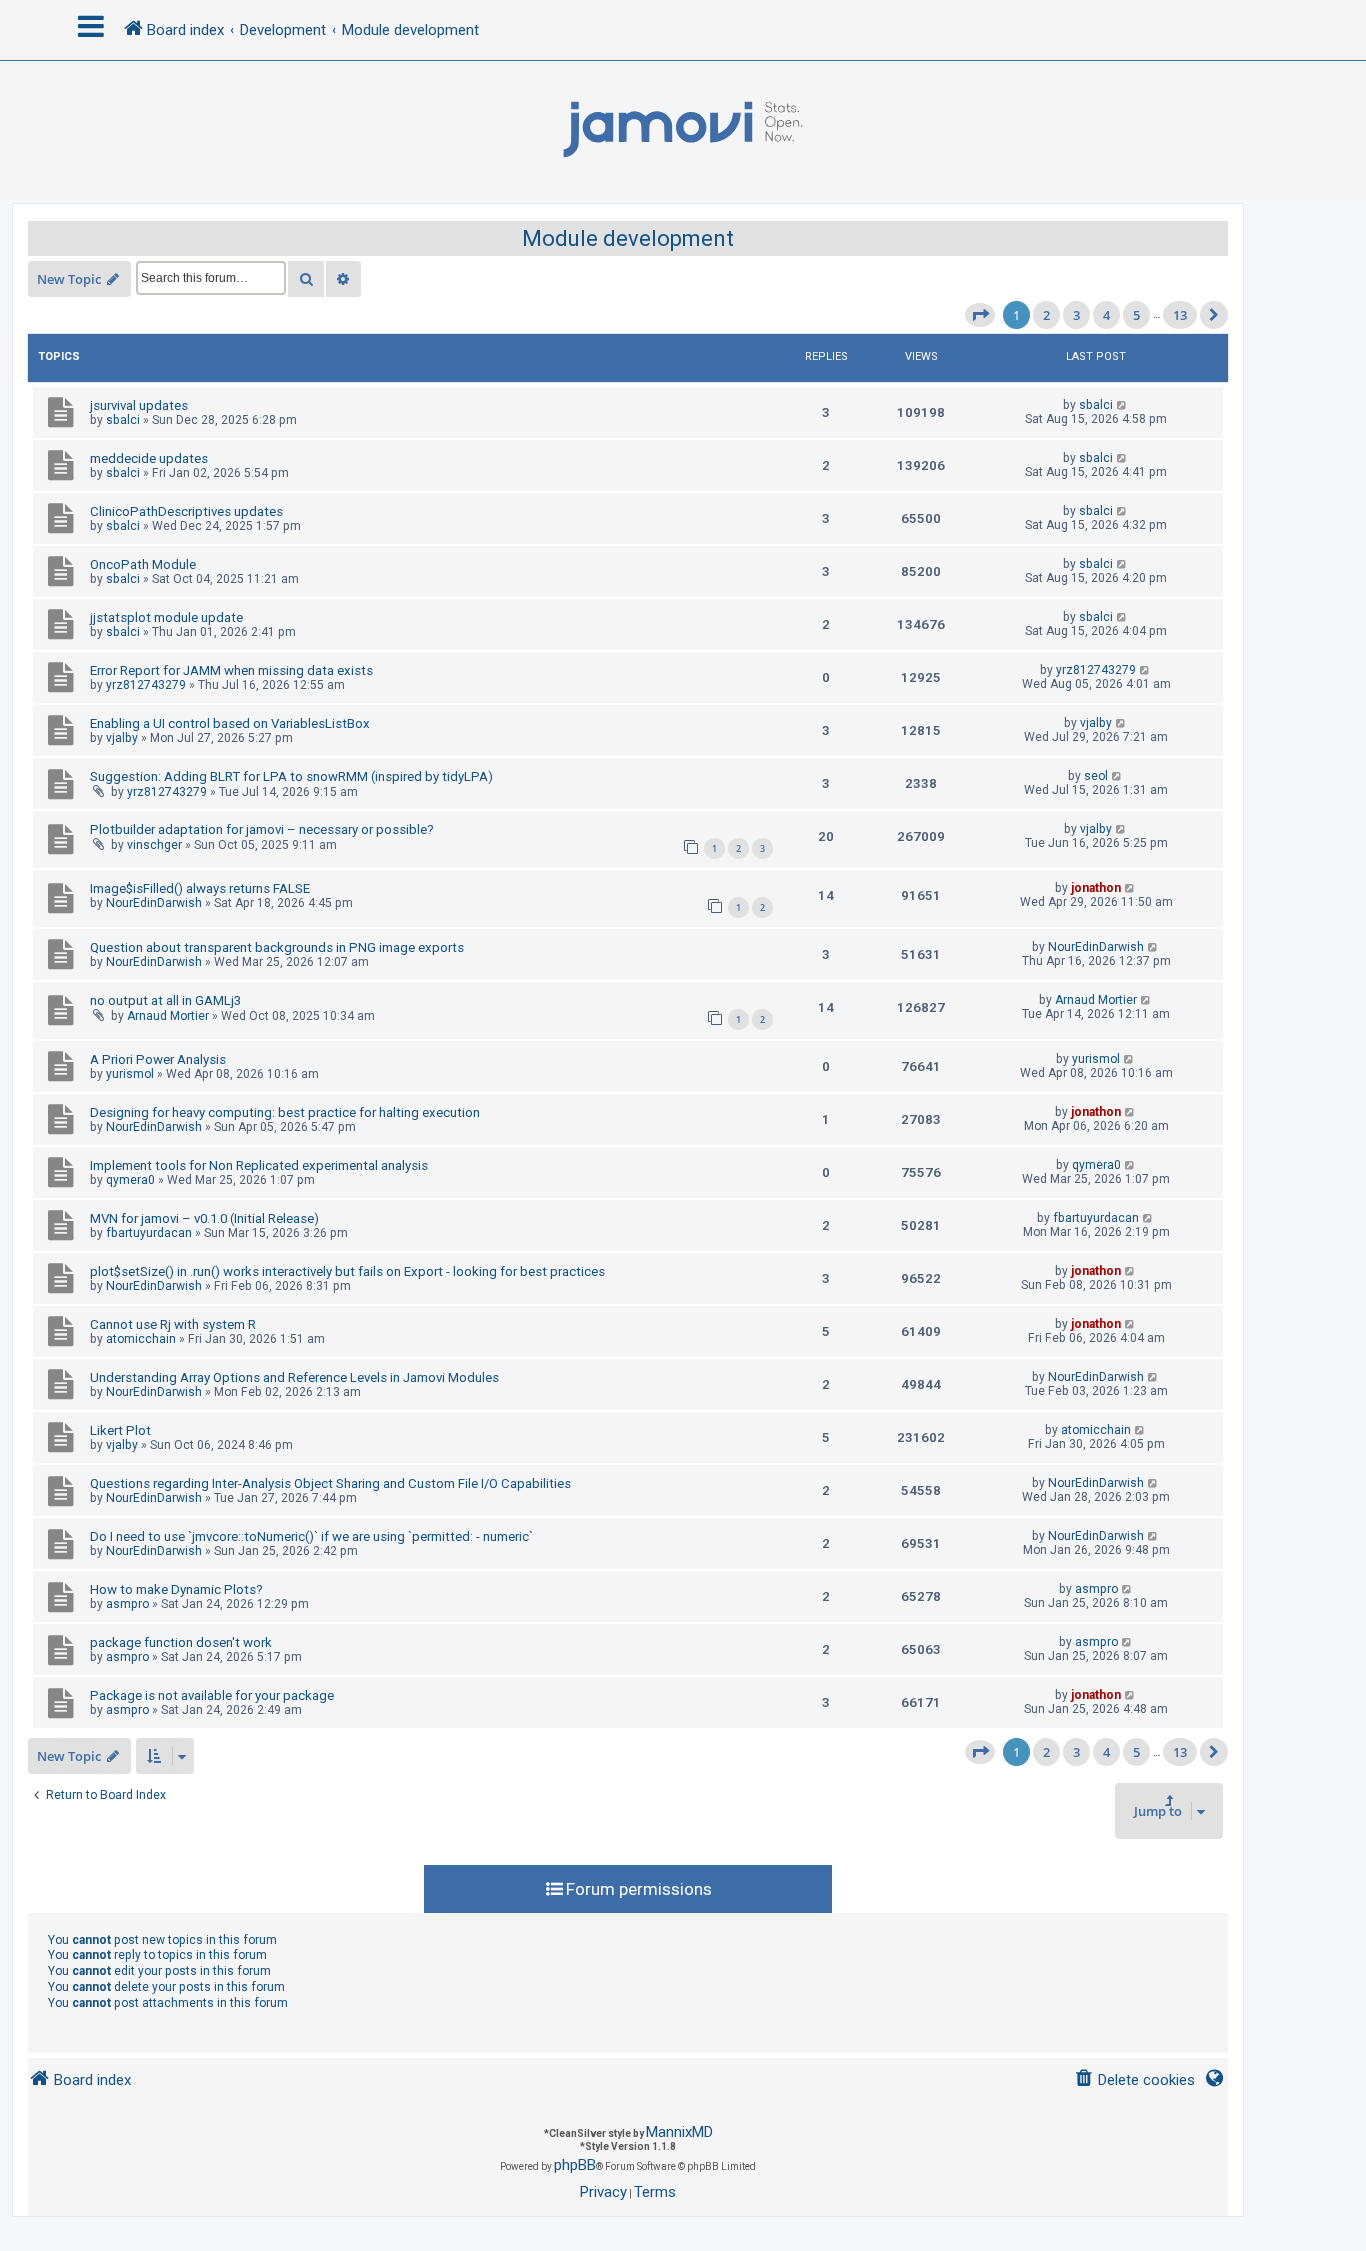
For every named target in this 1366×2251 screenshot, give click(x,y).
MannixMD (679, 2132)
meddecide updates (149, 458)
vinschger (154, 845)
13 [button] (1180, 315)
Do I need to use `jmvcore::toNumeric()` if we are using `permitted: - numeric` (311, 1536)
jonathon (1096, 888)
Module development (628, 238)
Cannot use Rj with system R (173, 1324)
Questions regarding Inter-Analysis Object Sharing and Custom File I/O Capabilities (330, 1483)
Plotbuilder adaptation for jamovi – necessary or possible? (262, 829)
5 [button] (1136, 315)
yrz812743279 (146, 685)
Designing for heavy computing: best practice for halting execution (285, 1112)
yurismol (130, 1074)
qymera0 (130, 1180)
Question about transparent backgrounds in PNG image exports (277, 947)
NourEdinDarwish (154, 903)
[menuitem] (1134, 2080)
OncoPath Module (143, 564)
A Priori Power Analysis (158, 1059)
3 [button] (1076, 315)
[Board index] (683, 130)
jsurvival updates (139, 405)
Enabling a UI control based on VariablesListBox (230, 723)
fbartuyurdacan (149, 1233)
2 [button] (1046, 315)
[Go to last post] (1122, 405)
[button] (980, 315)
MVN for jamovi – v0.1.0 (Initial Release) (204, 1218)
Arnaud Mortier (168, 1016)
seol (1096, 776)
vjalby (122, 738)
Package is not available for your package (212, 1695)
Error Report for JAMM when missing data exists (231, 670)
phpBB (575, 2165)
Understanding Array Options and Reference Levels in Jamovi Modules (294, 1377)
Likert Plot (120, 1430)
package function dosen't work (181, 1642)
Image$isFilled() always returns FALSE (200, 888)
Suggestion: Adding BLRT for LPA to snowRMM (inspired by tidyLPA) (291, 776)
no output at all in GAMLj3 (165, 1000)
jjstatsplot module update (166, 617)
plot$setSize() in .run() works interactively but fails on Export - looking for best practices (347, 1271)
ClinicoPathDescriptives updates (186, 511)
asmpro (127, 1604)
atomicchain (141, 1339)
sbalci (123, 420)
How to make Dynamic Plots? (176, 1589)
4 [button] (1106, 315)
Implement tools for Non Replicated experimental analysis (259, 1165)
